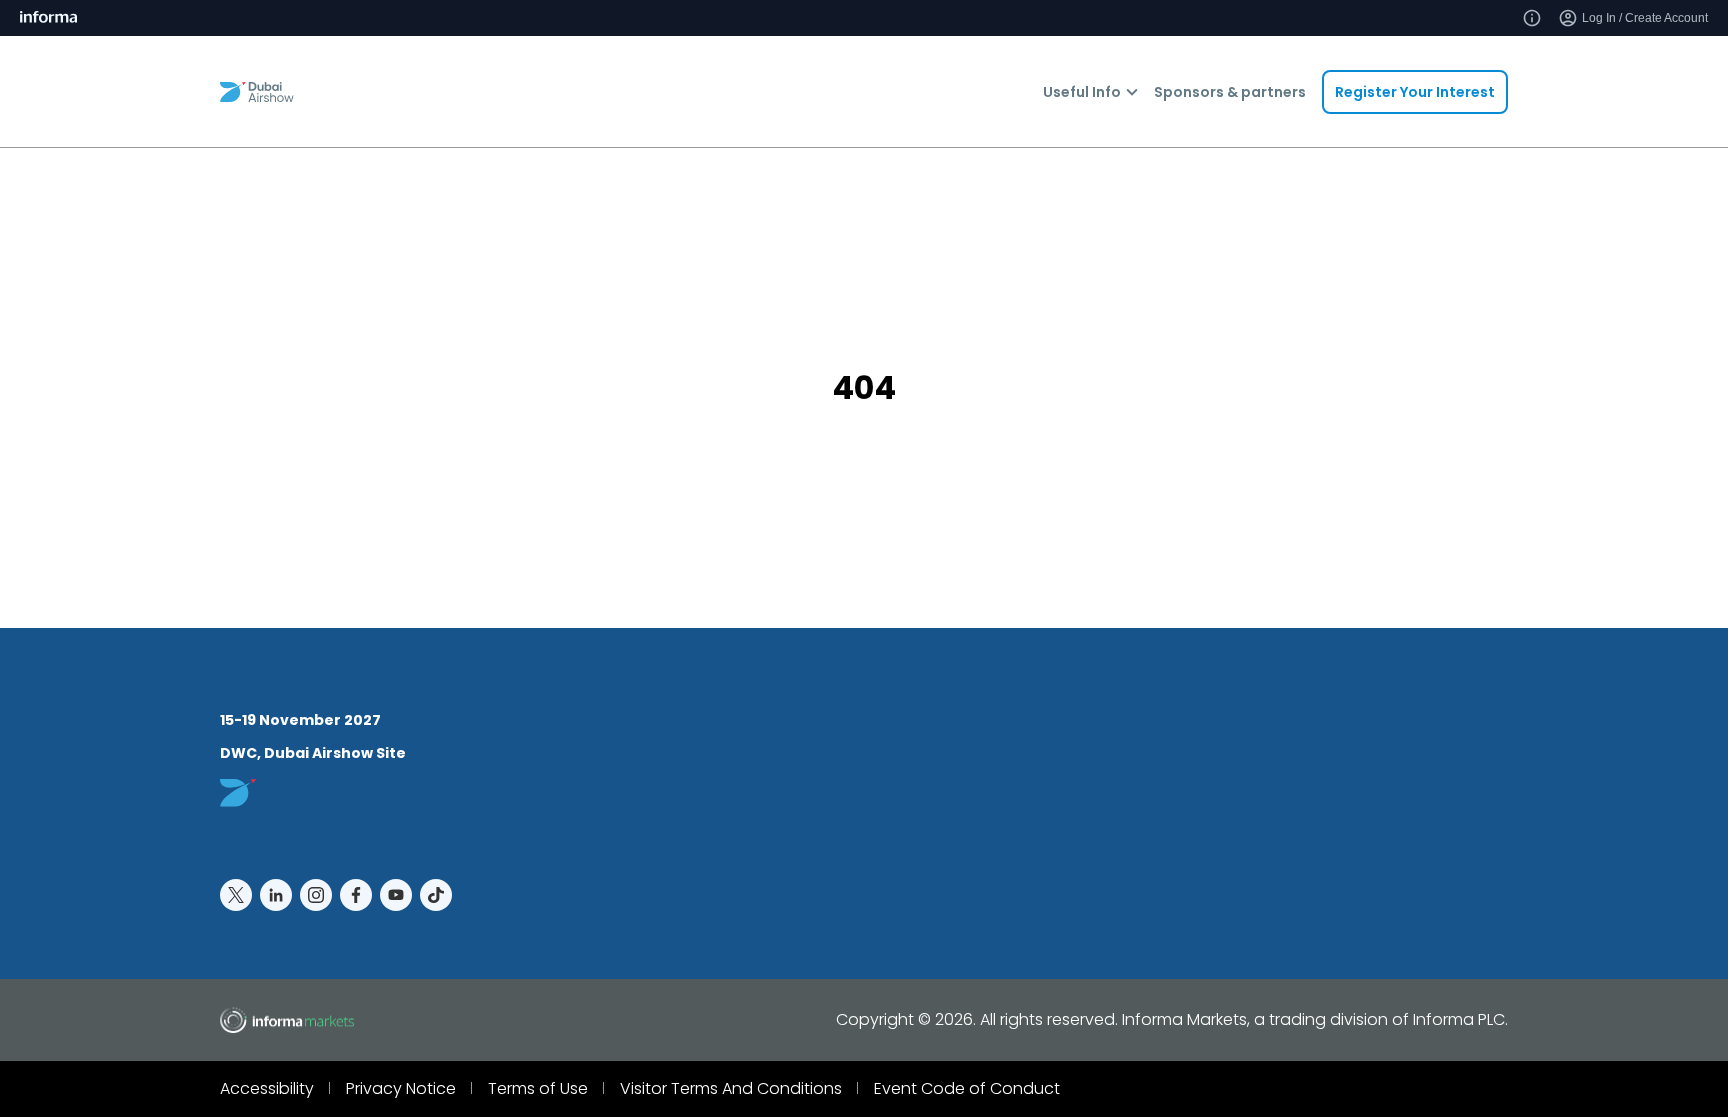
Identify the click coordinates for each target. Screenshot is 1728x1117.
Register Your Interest (1415, 92)
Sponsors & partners (1230, 92)
